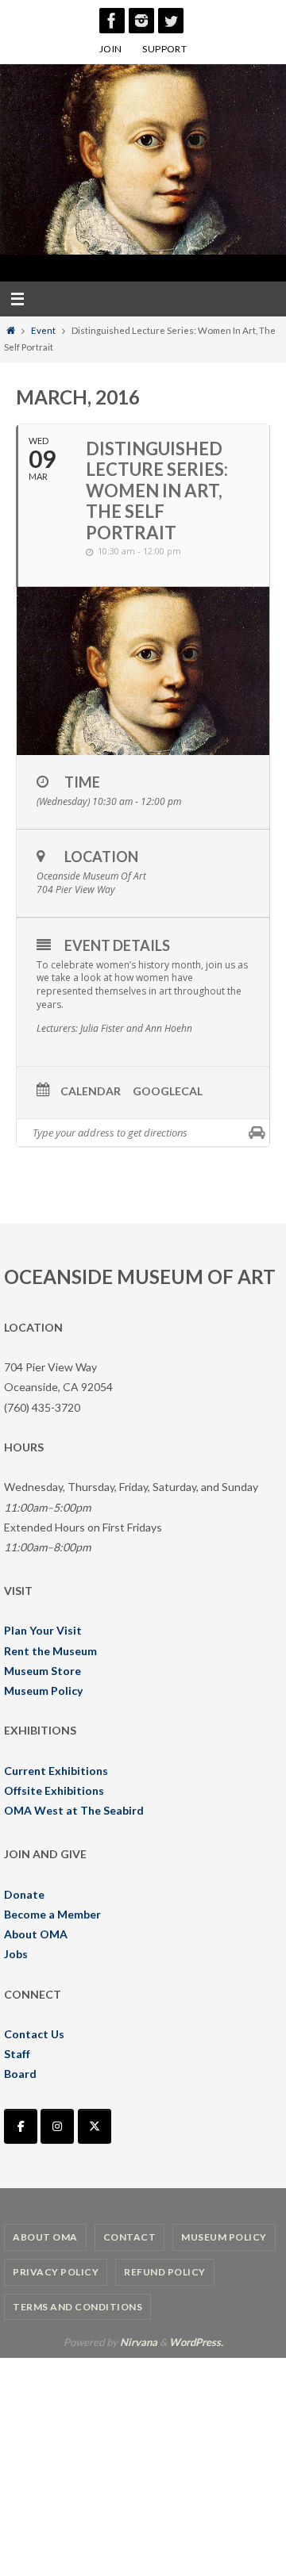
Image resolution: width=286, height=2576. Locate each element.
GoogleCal (168, 1091)
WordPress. (196, 2342)
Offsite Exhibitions (54, 1790)
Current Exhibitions (56, 1771)
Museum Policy (43, 1690)
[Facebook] (112, 21)
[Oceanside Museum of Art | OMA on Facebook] (21, 2126)
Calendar (91, 1091)
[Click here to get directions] (257, 1133)
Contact (130, 2237)
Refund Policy (165, 2272)
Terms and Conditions (77, 2307)
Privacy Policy (56, 2272)
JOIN (111, 49)
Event (43, 330)
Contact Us (34, 2034)
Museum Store (43, 1671)
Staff (17, 2054)
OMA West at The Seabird (74, 1810)
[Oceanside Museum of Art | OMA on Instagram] (57, 2126)
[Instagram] (141, 21)
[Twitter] (171, 21)
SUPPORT (164, 49)
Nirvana (139, 2342)
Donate (24, 1894)
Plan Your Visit (43, 1630)
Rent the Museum (50, 1651)
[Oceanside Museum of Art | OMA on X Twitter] (95, 2126)
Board (20, 2074)
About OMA (36, 1934)
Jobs (16, 1954)
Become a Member (52, 1914)
